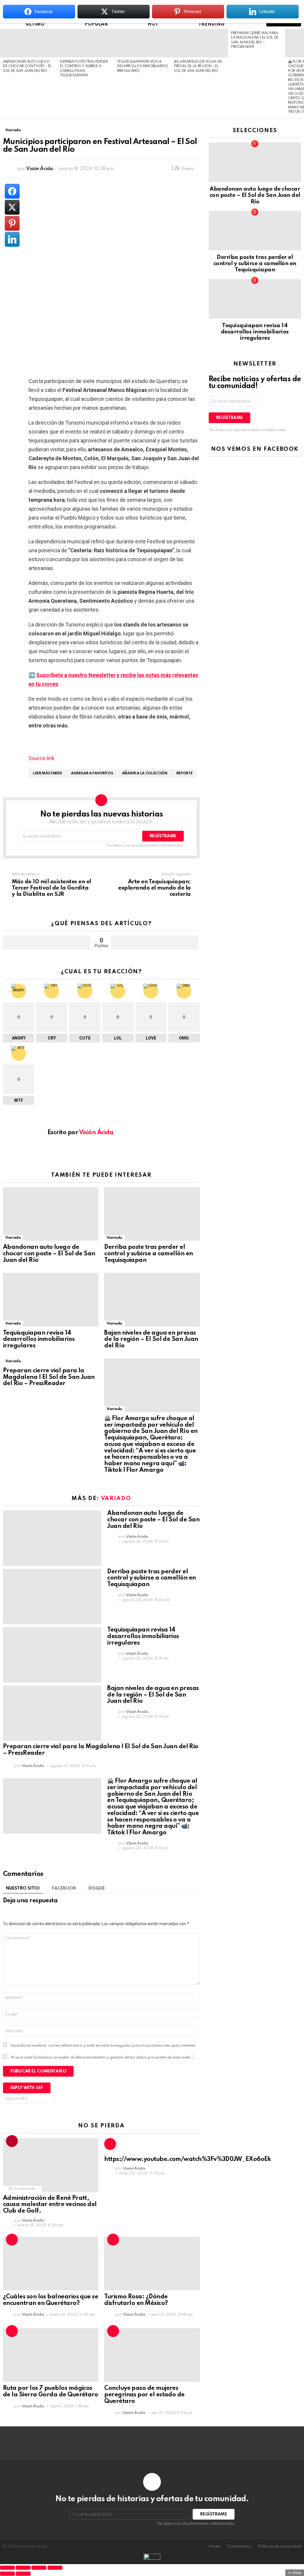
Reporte (185, 773)
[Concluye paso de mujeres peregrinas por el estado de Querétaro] (152, 2355)
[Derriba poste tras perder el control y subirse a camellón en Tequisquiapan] (85, 43)
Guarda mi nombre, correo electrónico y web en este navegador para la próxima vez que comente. (104, 2046)
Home (214, 2546)
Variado (13, 1238)
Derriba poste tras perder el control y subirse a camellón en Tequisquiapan (148, 1254)
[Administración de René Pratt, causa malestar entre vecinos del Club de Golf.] (51, 2165)
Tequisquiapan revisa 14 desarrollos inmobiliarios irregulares (142, 66)
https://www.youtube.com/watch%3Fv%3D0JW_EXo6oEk (188, 2159)
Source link (42, 758)
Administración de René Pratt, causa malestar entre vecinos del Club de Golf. (50, 2205)
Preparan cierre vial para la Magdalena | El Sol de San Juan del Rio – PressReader (49, 1377)
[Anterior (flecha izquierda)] (7, 2574)
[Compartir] (39, 2568)
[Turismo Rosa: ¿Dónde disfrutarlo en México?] (152, 2264)
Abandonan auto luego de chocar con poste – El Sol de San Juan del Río (27, 66)
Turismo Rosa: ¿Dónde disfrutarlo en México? (136, 2300)
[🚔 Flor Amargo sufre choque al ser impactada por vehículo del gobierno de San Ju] (152, 1385)
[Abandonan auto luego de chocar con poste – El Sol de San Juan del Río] (28, 43)
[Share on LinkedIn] (12, 239)
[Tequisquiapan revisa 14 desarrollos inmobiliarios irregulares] (142, 43)
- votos (155, 943)
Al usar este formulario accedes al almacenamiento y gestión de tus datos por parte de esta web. (103, 2057)
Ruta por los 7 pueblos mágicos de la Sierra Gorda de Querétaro (50, 2392)
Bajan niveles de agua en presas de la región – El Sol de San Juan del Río (198, 66)
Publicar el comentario (38, 2071)
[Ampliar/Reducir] (7, 2568)
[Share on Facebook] (12, 191)
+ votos (47, 943)
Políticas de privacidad (280, 2546)
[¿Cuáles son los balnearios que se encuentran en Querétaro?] (51, 2264)
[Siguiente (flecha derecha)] (23, 2574)
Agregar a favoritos (92, 773)
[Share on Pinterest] (12, 223)
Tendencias (12, 2141)
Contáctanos (239, 2546)
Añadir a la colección (145, 773)
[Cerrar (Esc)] (55, 2568)
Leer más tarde (47, 773)
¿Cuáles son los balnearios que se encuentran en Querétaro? (50, 2300)
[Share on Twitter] (12, 207)
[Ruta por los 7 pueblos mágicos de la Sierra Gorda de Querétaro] (51, 2355)
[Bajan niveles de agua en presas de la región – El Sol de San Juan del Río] (199, 43)
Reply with (27, 2088)
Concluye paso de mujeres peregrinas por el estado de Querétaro (144, 2395)
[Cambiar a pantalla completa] (23, 2568)
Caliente (110, 2144)
